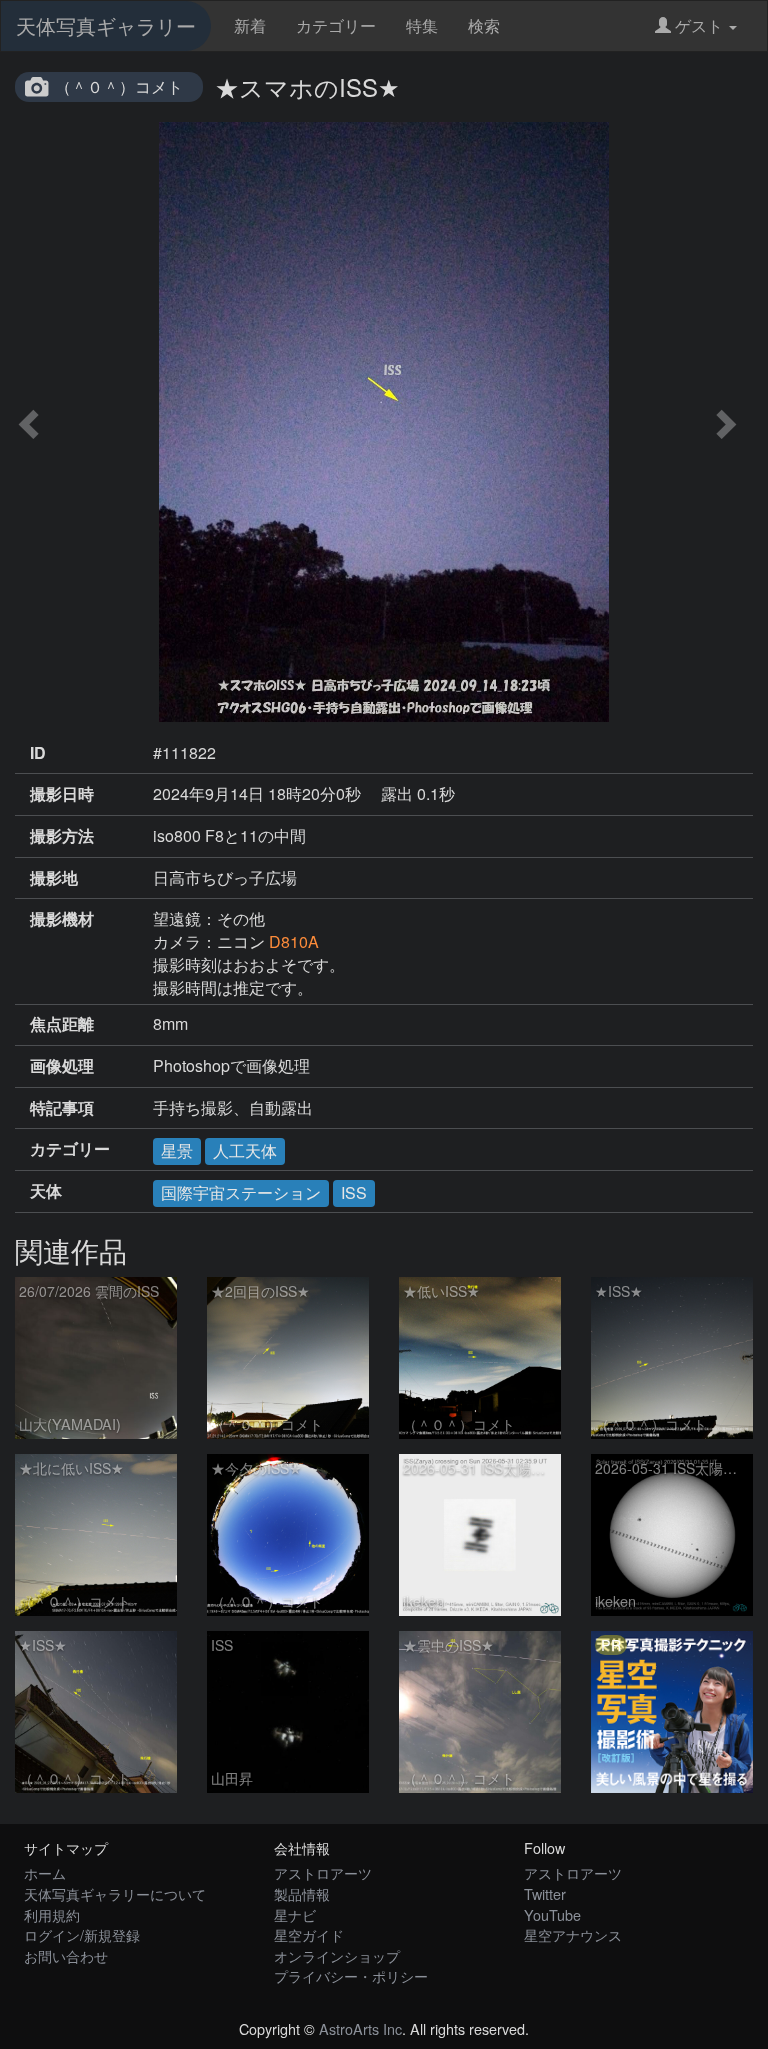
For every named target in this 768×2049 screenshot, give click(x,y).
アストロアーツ (323, 1872)
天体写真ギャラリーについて (115, 1893)
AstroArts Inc (360, 2028)
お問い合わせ (66, 1955)
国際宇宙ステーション (241, 1192)
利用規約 (52, 1914)
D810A (294, 941)
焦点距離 (62, 1024)
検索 (484, 25)
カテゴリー (336, 25)
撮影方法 (62, 836)
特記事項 (62, 1108)
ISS (354, 1192)
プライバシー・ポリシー (351, 1975)
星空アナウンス (573, 1934)
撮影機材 (62, 919)
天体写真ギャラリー (106, 25)
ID (38, 753)
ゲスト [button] (699, 25)
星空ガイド (309, 1934)
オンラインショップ (337, 1955)
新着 (250, 25)
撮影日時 (62, 794)
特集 (422, 25)
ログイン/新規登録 (82, 1934)
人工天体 (245, 1150)
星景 (177, 1150)
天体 (46, 1191)
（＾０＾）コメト (119, 86)
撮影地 (54, 878)
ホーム (45, 1872)
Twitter (545, 1893)
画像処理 (62, 1066)
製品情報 (302, 1893)
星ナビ (295, 1914)
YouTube (552, 1914)
